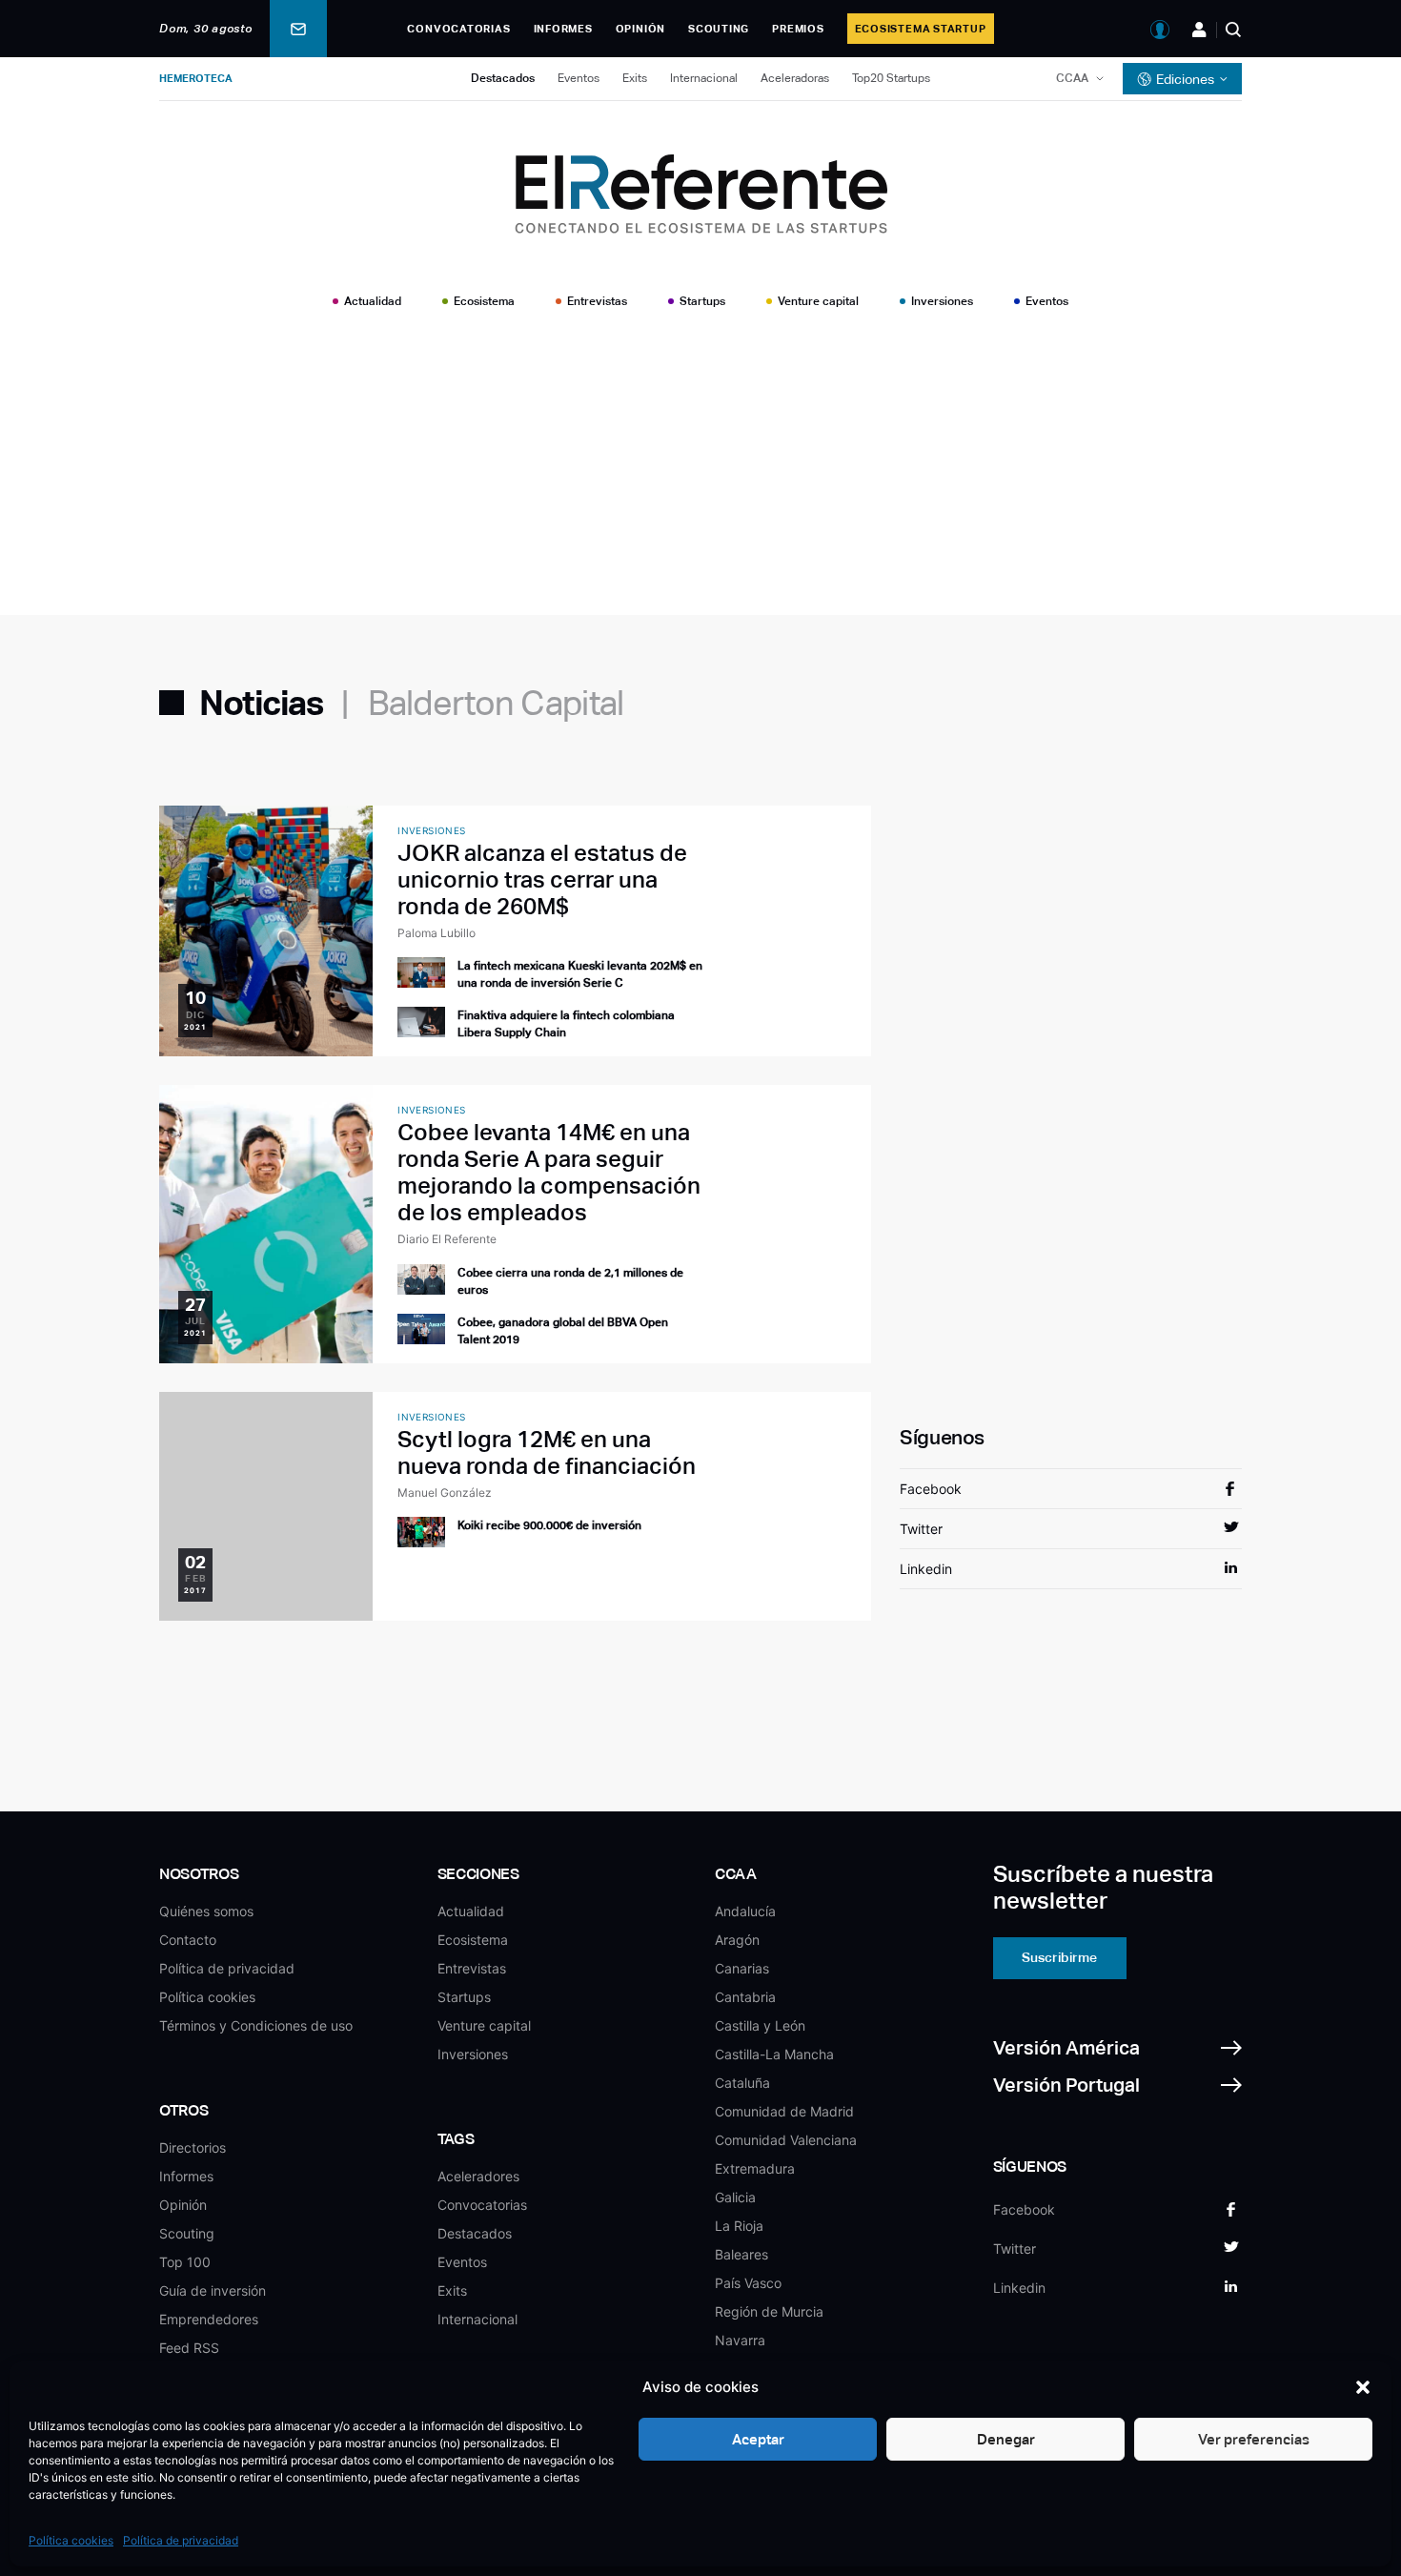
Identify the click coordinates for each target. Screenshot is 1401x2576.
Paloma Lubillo (437, 933)
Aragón (737, 1940)
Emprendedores (209, 2319)
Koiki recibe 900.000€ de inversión (549, 1525)
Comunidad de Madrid (784, 2111)
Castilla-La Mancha (774, 2054)
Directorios (193, 2147)
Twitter (921, 1529)
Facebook (931, 1489)
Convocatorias (458, 29)
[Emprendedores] (1199, 30)
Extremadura (755, 2168)
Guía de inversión (213, 2290)
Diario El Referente (447, 1239)
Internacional (704, 78)
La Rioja (739, 2226)
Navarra (740, 2340)
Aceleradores (478, 2176)
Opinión (640, 29)
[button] (1363, 2387)
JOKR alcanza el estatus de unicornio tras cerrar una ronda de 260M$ (542, 879)
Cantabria (745, 1997)
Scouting (719, 29)
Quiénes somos (206, 1911)
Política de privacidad (181, 2540)
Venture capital (818, 301)
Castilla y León (760, 2025)
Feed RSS (189, 2348)
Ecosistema (484, 301)
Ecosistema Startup (921, 29)
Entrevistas (597, 301)
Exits (635, 78)
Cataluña (742, 2083)
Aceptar (758, 2439)
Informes (563, 29)
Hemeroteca (196, 78)
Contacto (188, 1940)
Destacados (503, 78)
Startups (702, 301)
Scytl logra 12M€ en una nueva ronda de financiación (547, 1452)
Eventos (579, 78)
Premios (798, 29)
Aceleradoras (795, 78)
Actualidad (373, 301)
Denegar (1006, 2439)
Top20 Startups (891, 78)
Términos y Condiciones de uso (256, 2025)
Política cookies (71, 2540)
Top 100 (185, 2262)
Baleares (741, 2254)
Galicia (735, 2197)
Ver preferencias (1254, 2439)
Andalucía (745, 1911)
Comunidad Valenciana (786, 2140)
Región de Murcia (769, 2311)
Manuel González (445, 1492)
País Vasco (748, 2283)
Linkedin (926, 1569)
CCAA (1072, 78)
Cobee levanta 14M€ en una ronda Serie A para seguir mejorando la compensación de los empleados (549, 1172)
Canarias (742, 1968)
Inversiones (942, 301)
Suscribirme (1059, 1957)
